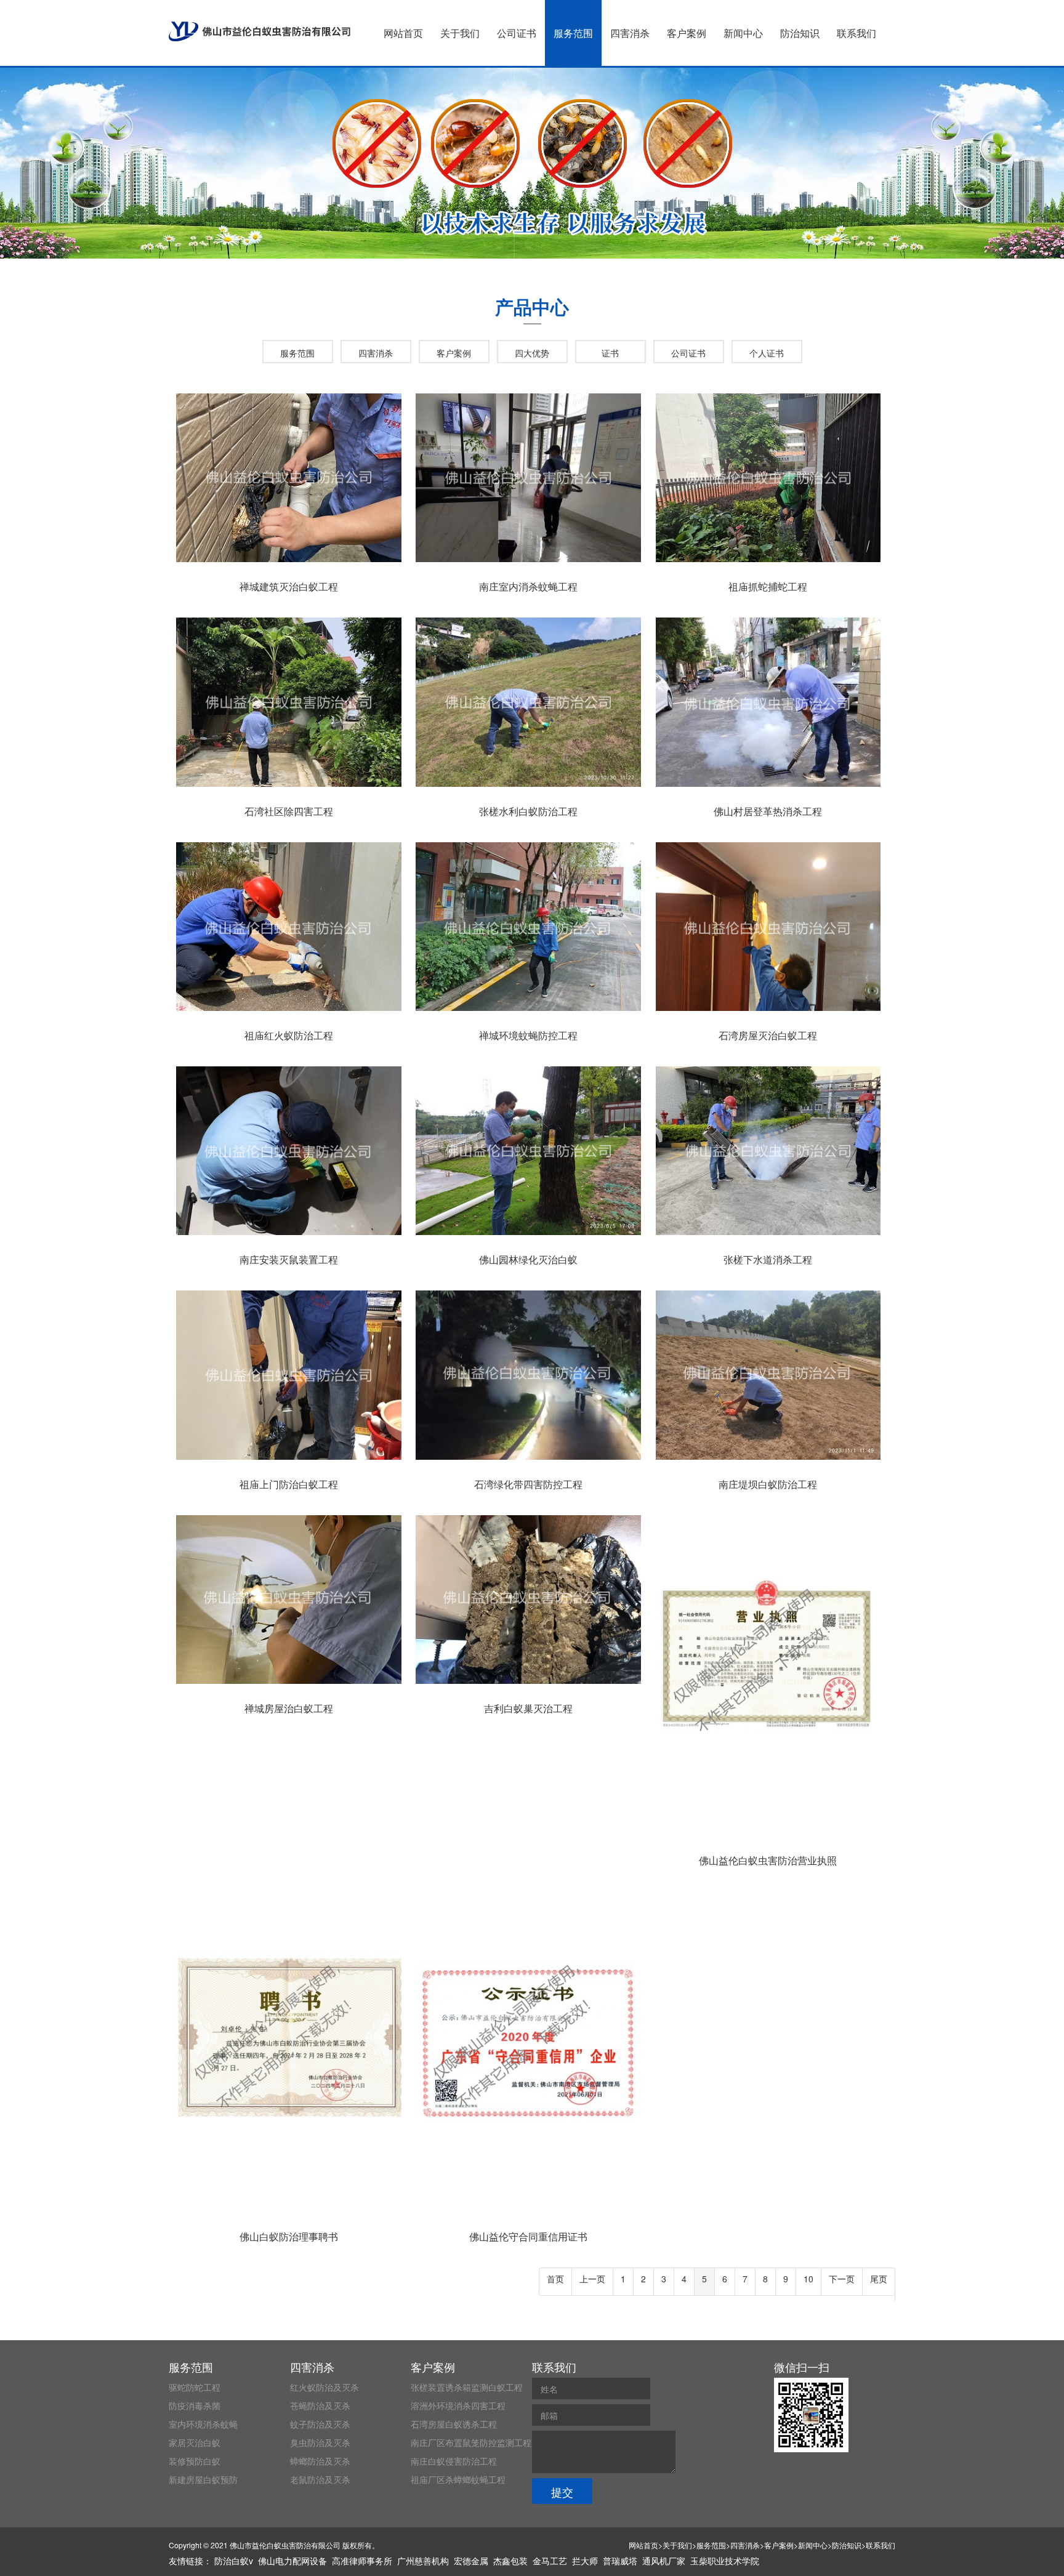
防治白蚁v (234, 2561)
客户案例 (687, 33)
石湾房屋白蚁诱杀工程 (454, 2424)
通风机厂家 (664, 2561)
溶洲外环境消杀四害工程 (458, 2405)
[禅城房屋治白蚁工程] (289, 1684)
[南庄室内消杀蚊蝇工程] (528, 562)
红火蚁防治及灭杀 (324, 2387)
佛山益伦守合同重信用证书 (528, 2236)
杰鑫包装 (510, 2561)
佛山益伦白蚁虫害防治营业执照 (768, 1860)
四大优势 (532, 353)
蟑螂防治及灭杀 (320, 2461)
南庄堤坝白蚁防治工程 (768, 1484)
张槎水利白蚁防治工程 (528, 811)
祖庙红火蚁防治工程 (289, 1035)
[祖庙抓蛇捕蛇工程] (768, 562)
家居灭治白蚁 (195, 2442)
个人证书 (767, 353)
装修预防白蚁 (195, 2461)
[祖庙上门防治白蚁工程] (289, 1460)
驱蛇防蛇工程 (195, 2387)
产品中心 (532, 306)
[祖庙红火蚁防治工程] (289, 1011)
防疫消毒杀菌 (195, 2405)
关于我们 (460, 33)
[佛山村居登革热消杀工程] (768, 787)
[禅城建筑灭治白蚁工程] (289, 562)
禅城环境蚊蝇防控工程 (528, 1035)
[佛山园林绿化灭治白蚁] (528, 1235)
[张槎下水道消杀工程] (768, 1235)
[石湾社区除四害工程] (289, 787)
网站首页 (403, 33)
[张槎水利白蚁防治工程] (528, 787)
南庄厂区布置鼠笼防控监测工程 (471, 2442)
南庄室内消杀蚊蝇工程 (528, 586)
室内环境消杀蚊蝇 (203, 2424)
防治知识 (800, 33)
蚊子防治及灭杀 (320, 2424)
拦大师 (585, 2561)
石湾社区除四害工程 (289, 811)
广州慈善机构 (423, 2561)
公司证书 (517, 33)
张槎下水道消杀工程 (768, 1259)
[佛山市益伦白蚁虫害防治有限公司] (260, 31)
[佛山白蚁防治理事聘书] (289, 2212)
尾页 (879, 2279)
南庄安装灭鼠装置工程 (289, 1259)
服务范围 (573, 33)
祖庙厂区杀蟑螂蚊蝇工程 (458, 2479)
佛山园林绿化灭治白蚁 (528, 1259)
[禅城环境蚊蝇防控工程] (528, 1011)
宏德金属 (471, 2561)
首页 (555, 2279)
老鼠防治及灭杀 (320, 2479)
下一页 (842, 2279)
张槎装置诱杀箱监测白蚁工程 (467, 2387)
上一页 (592, 2279)
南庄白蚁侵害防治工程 (454, 2461)
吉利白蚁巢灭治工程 (528, 1708)
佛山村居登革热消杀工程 (768, 811)
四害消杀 (630, 33)
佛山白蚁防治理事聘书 (289, 2236)
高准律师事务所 (362, 2561)
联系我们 (856, 33)
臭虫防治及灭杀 (320, 2442)
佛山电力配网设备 (292, 2561)
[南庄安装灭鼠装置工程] (289, 1235)
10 (808, 2279)
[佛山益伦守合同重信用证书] (528, 2212)
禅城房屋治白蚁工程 (289, 1708)
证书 (610, 353)
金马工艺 (550, 2561)
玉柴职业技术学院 (725, 2561)
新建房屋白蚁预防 (203, 2479)
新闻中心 (743, 33)
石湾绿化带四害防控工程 (528, 1484)
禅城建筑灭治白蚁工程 (289, 586)
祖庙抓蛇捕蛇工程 (768, 586)
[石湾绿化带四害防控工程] (528, 1460)
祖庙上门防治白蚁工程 (289, 1484)
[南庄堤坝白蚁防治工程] (768, 1460)
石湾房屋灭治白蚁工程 (768, 1035)
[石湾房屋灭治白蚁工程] (768, 1011)
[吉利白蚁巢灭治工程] (528, 1684)
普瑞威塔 (620, 2561)
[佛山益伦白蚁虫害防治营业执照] (768, 1836)
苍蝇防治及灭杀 (320, 2405)
